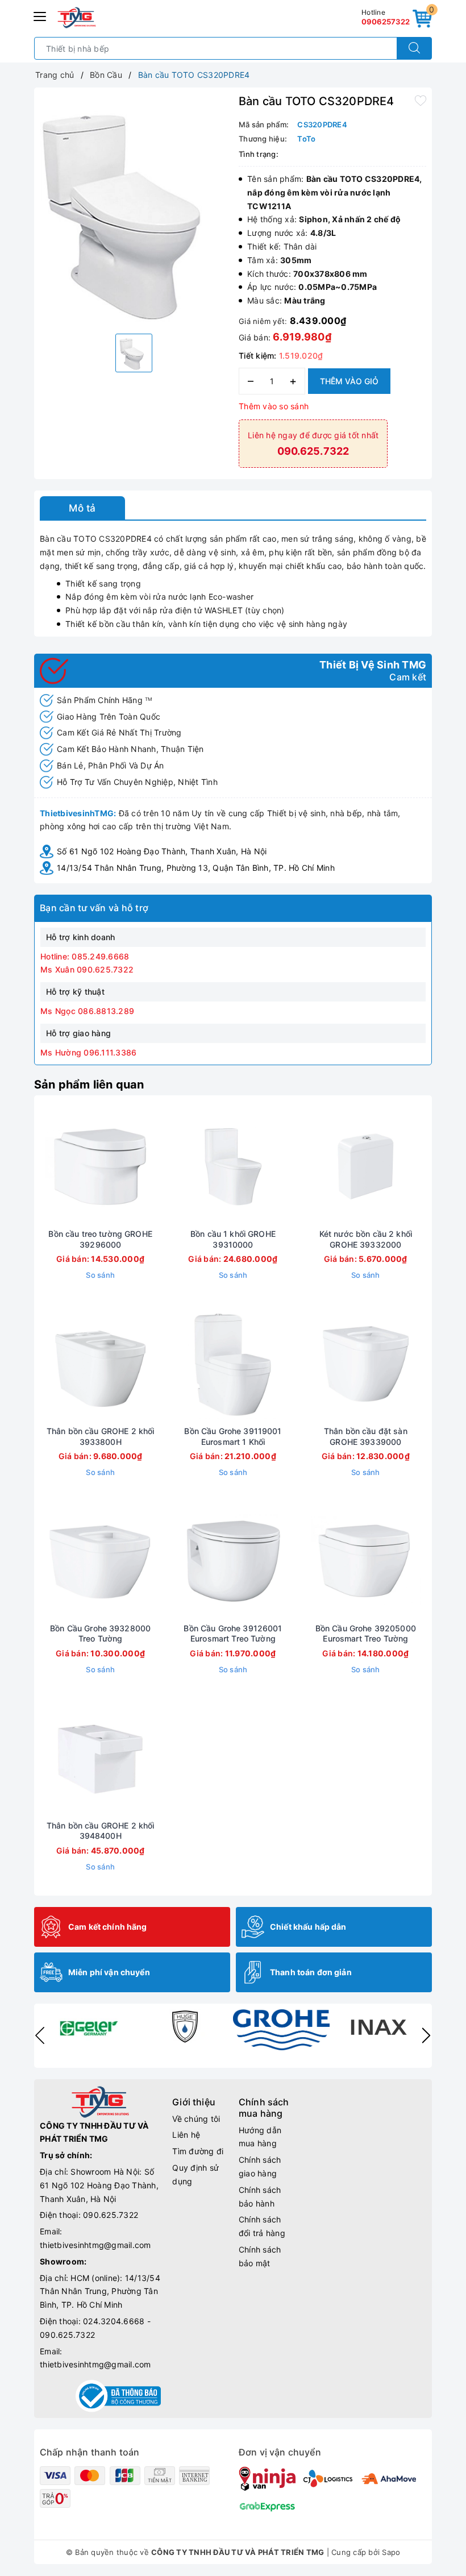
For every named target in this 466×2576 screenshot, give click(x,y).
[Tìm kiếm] (414, 48)
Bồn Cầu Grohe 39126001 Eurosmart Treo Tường (233, 1633)
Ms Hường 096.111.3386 (88, 1052)
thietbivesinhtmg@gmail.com (95, 2245)
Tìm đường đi (198, 2151)
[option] (134, 209)
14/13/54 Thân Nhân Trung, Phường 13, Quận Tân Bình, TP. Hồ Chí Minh (196, 868)
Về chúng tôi (196, 2119)
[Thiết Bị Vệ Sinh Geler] (88, 2026)
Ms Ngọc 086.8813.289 (87, 1011)
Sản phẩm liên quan (89, 1085)
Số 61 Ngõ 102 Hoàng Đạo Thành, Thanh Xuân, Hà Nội (162, 851)
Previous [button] (40, 2035)
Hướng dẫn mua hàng (260, 2137)
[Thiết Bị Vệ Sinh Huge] (185, 2026)
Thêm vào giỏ (349, 381)
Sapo (391, 2552)
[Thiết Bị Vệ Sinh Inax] (378, 2026)
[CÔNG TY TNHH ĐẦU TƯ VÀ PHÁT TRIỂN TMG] (77, 18)
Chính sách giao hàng (260, 2166)
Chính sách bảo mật (260, 2256)
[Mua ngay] (47, 1166)
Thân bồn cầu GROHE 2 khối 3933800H (101, 1436)
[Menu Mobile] (40, 15)
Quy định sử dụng (195, 2174)
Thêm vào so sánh (274, 406)
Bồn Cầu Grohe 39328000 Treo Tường (100, 1633)
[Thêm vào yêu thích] (421, 100)
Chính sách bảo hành (260, 2197)
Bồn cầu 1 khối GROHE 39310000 (233, 1239)
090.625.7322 (111, 2215)
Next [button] (426, 2035)
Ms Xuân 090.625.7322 (87, 969)
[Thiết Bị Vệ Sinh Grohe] (281, 2030)
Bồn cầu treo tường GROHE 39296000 (100, 1239)
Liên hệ (186, 2135)
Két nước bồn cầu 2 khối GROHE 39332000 (366, 1239)
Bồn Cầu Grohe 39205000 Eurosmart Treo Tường (366, 1633)
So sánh (100, 1275)
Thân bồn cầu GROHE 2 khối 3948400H (101, 1831)
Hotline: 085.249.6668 (85, 956)
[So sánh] (154, 1166)
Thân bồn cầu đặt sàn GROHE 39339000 (366, 1436)
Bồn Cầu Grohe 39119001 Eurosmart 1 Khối (233, 1436)
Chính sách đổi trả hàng (262, 2226)
